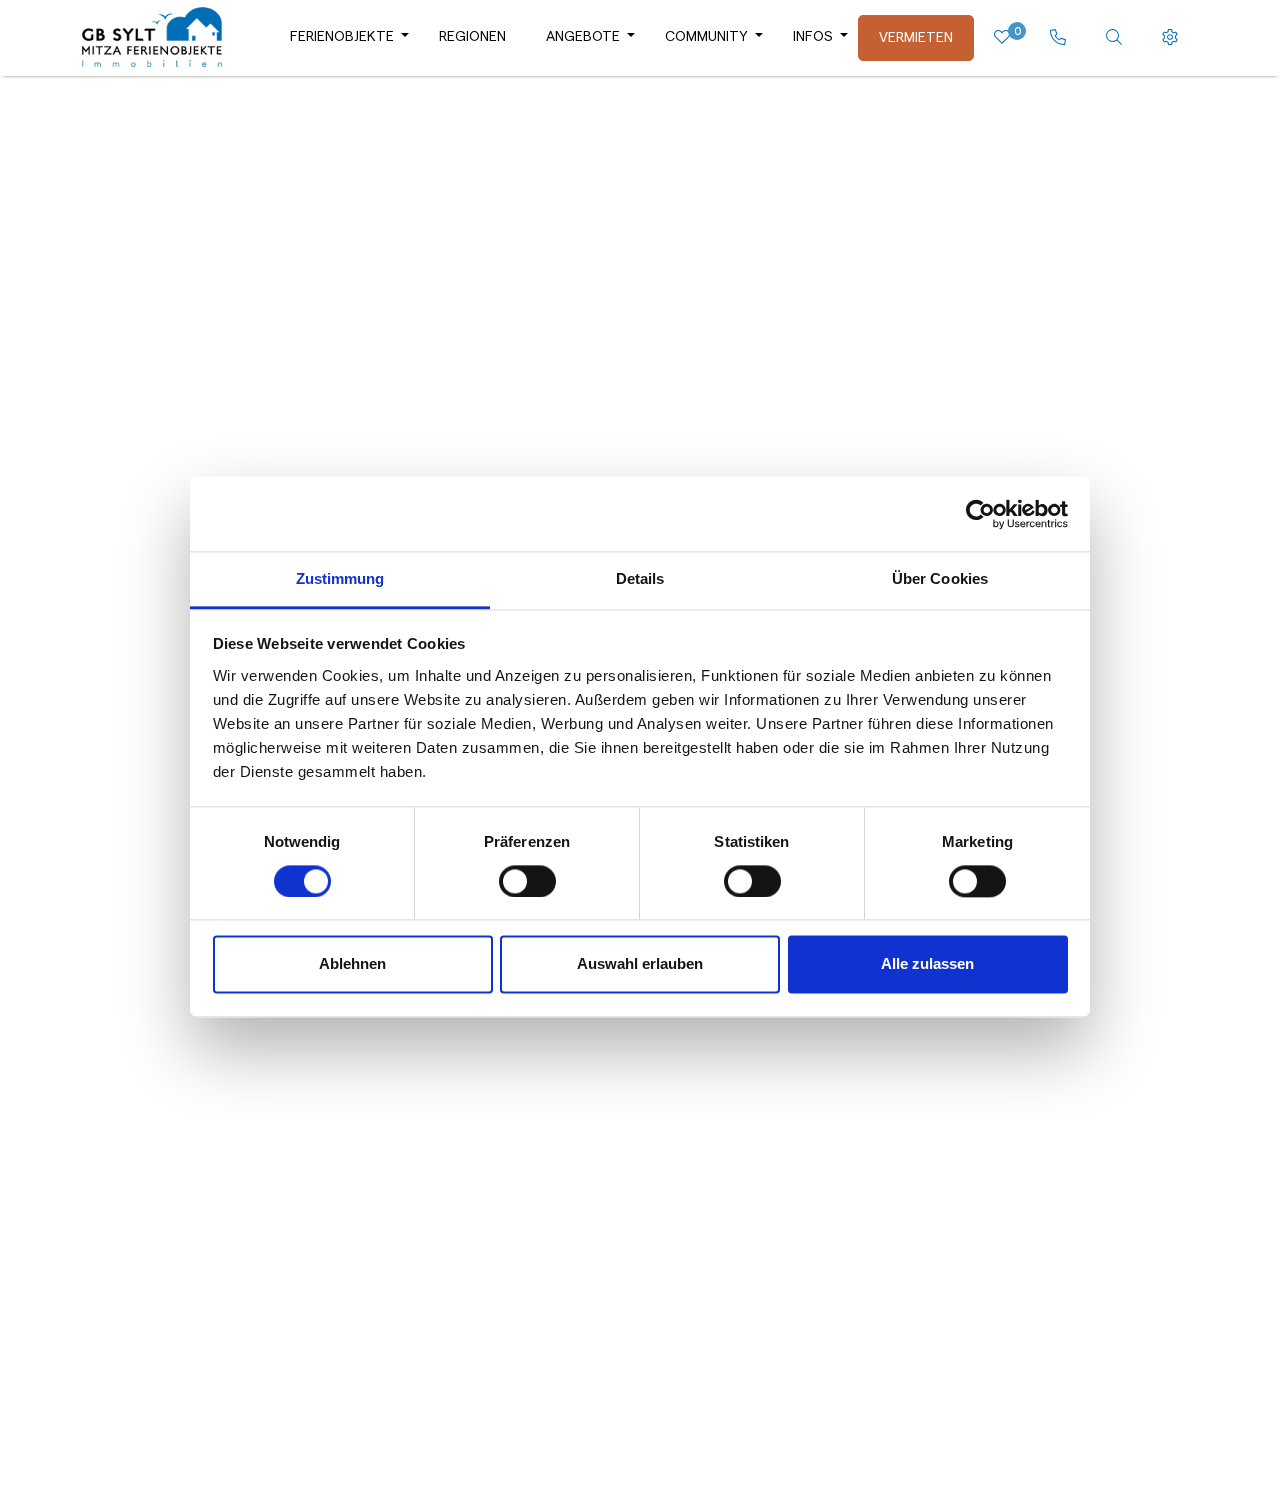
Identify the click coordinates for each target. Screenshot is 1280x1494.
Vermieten (916, 38)
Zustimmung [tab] (340, 578)
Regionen (472, 37)
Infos (813, 37)
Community (706, 37)
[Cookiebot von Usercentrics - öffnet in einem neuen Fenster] (980, 514)
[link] (1058, 38)
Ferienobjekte (342, 37)
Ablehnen (352, 964)
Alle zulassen (927, 964)
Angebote (583, 37)
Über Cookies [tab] (940, 578)
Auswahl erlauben (640, 964)
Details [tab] (640, 578)
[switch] (527, 882)
